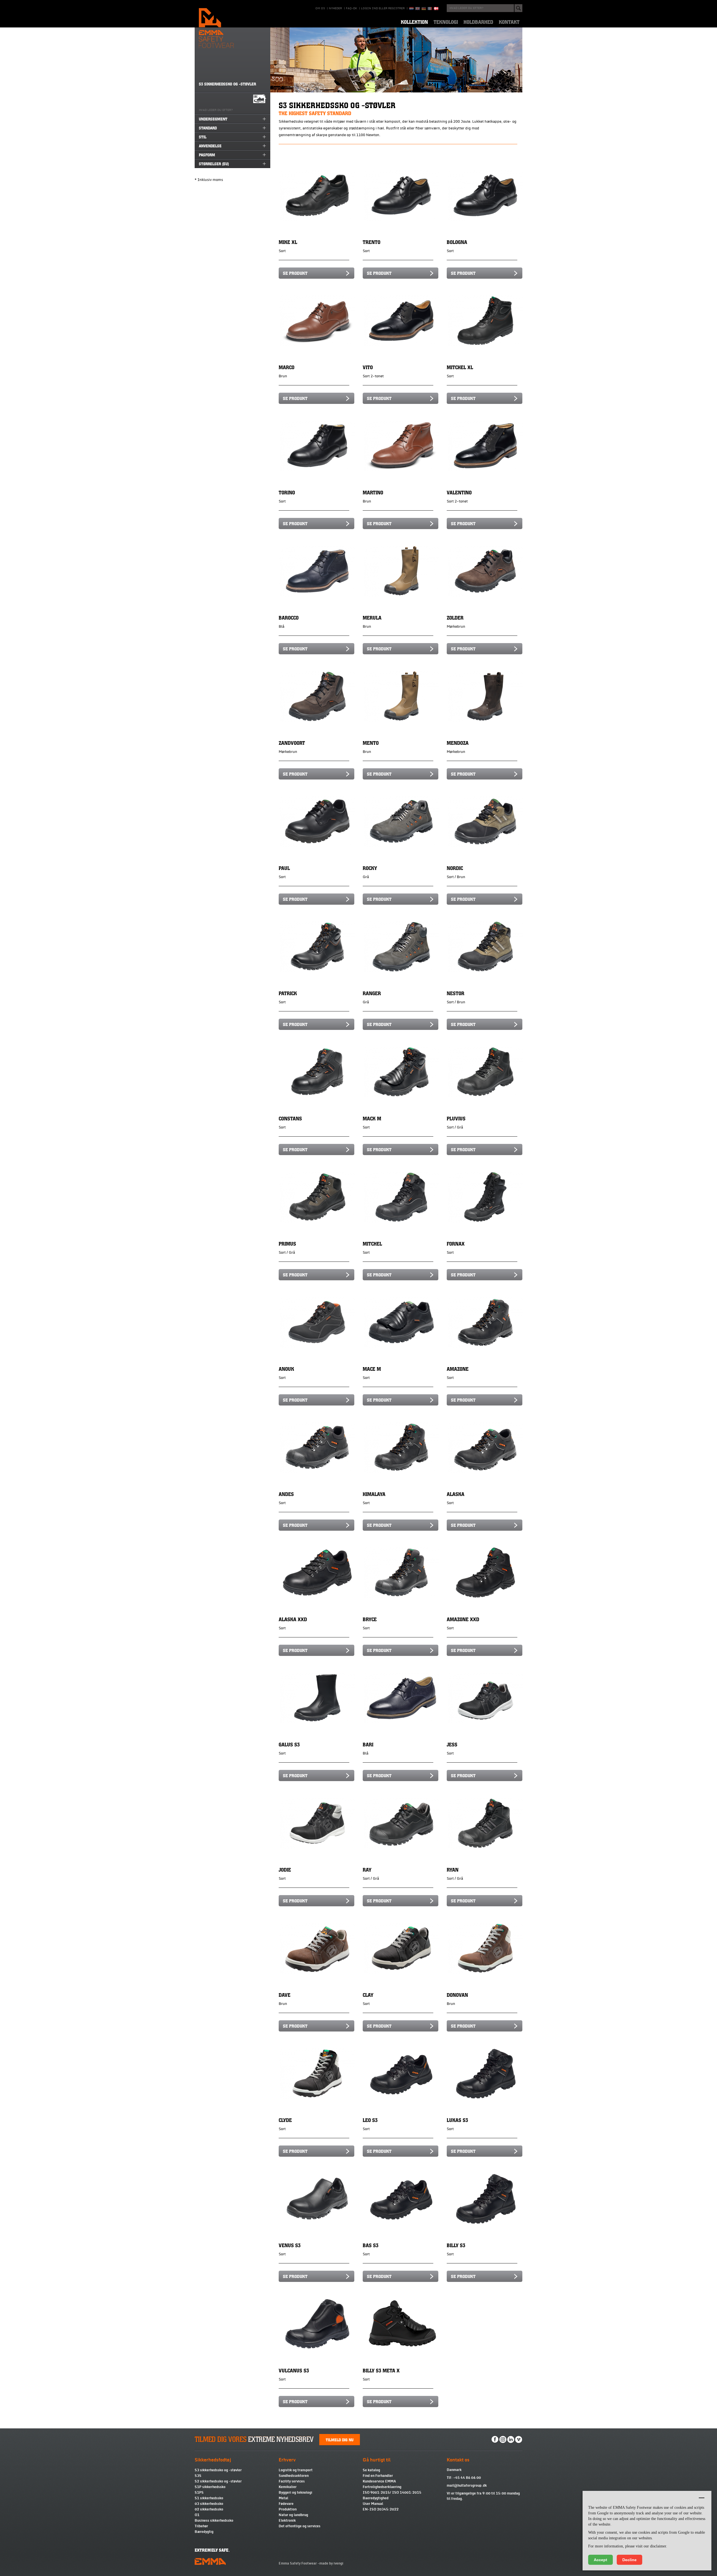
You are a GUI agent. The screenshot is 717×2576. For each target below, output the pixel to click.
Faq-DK (351, 8)
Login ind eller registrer (383, 8)
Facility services (292, 2481)
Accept (600, 2560)
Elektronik (287, 2521)
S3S (198, 2476)
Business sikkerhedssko (214, 2521)
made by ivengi (331, 2563)
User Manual (373, 2504)
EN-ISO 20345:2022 (381, 2509)
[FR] (430, 9)
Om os (320, 8)
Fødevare (286, 2504)
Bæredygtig (204, 2532)
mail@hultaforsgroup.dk (467, 2486)
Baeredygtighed (376, 2498)
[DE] (424, 9)
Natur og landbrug (293, 2515)
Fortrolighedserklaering (382, 2487)
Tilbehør (201, 2526)
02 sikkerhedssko (209, 2509)
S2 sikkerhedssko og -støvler (218, 2481)
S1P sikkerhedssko (210, 2487)
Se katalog (371, 2470)
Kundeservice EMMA (379, 2481)
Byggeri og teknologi (295, 2493)
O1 (197, 2515)
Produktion (288, 2509)
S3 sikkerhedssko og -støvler (218, 2470)
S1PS (199, 2493)
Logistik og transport (296, 2470)
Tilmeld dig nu (340, 2440)
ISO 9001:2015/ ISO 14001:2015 (392, 2493)
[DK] (436, 9)
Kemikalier (288, 2487)
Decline (629, 2560)
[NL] (411, 9)
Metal (283, 2498)
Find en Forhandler (378, 2476)
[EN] (418, 9)
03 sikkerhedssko (209, 2504)
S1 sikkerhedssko (209, 2498)
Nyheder (335, 8)
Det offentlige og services (300, 2526)
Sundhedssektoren (294, 2476)
